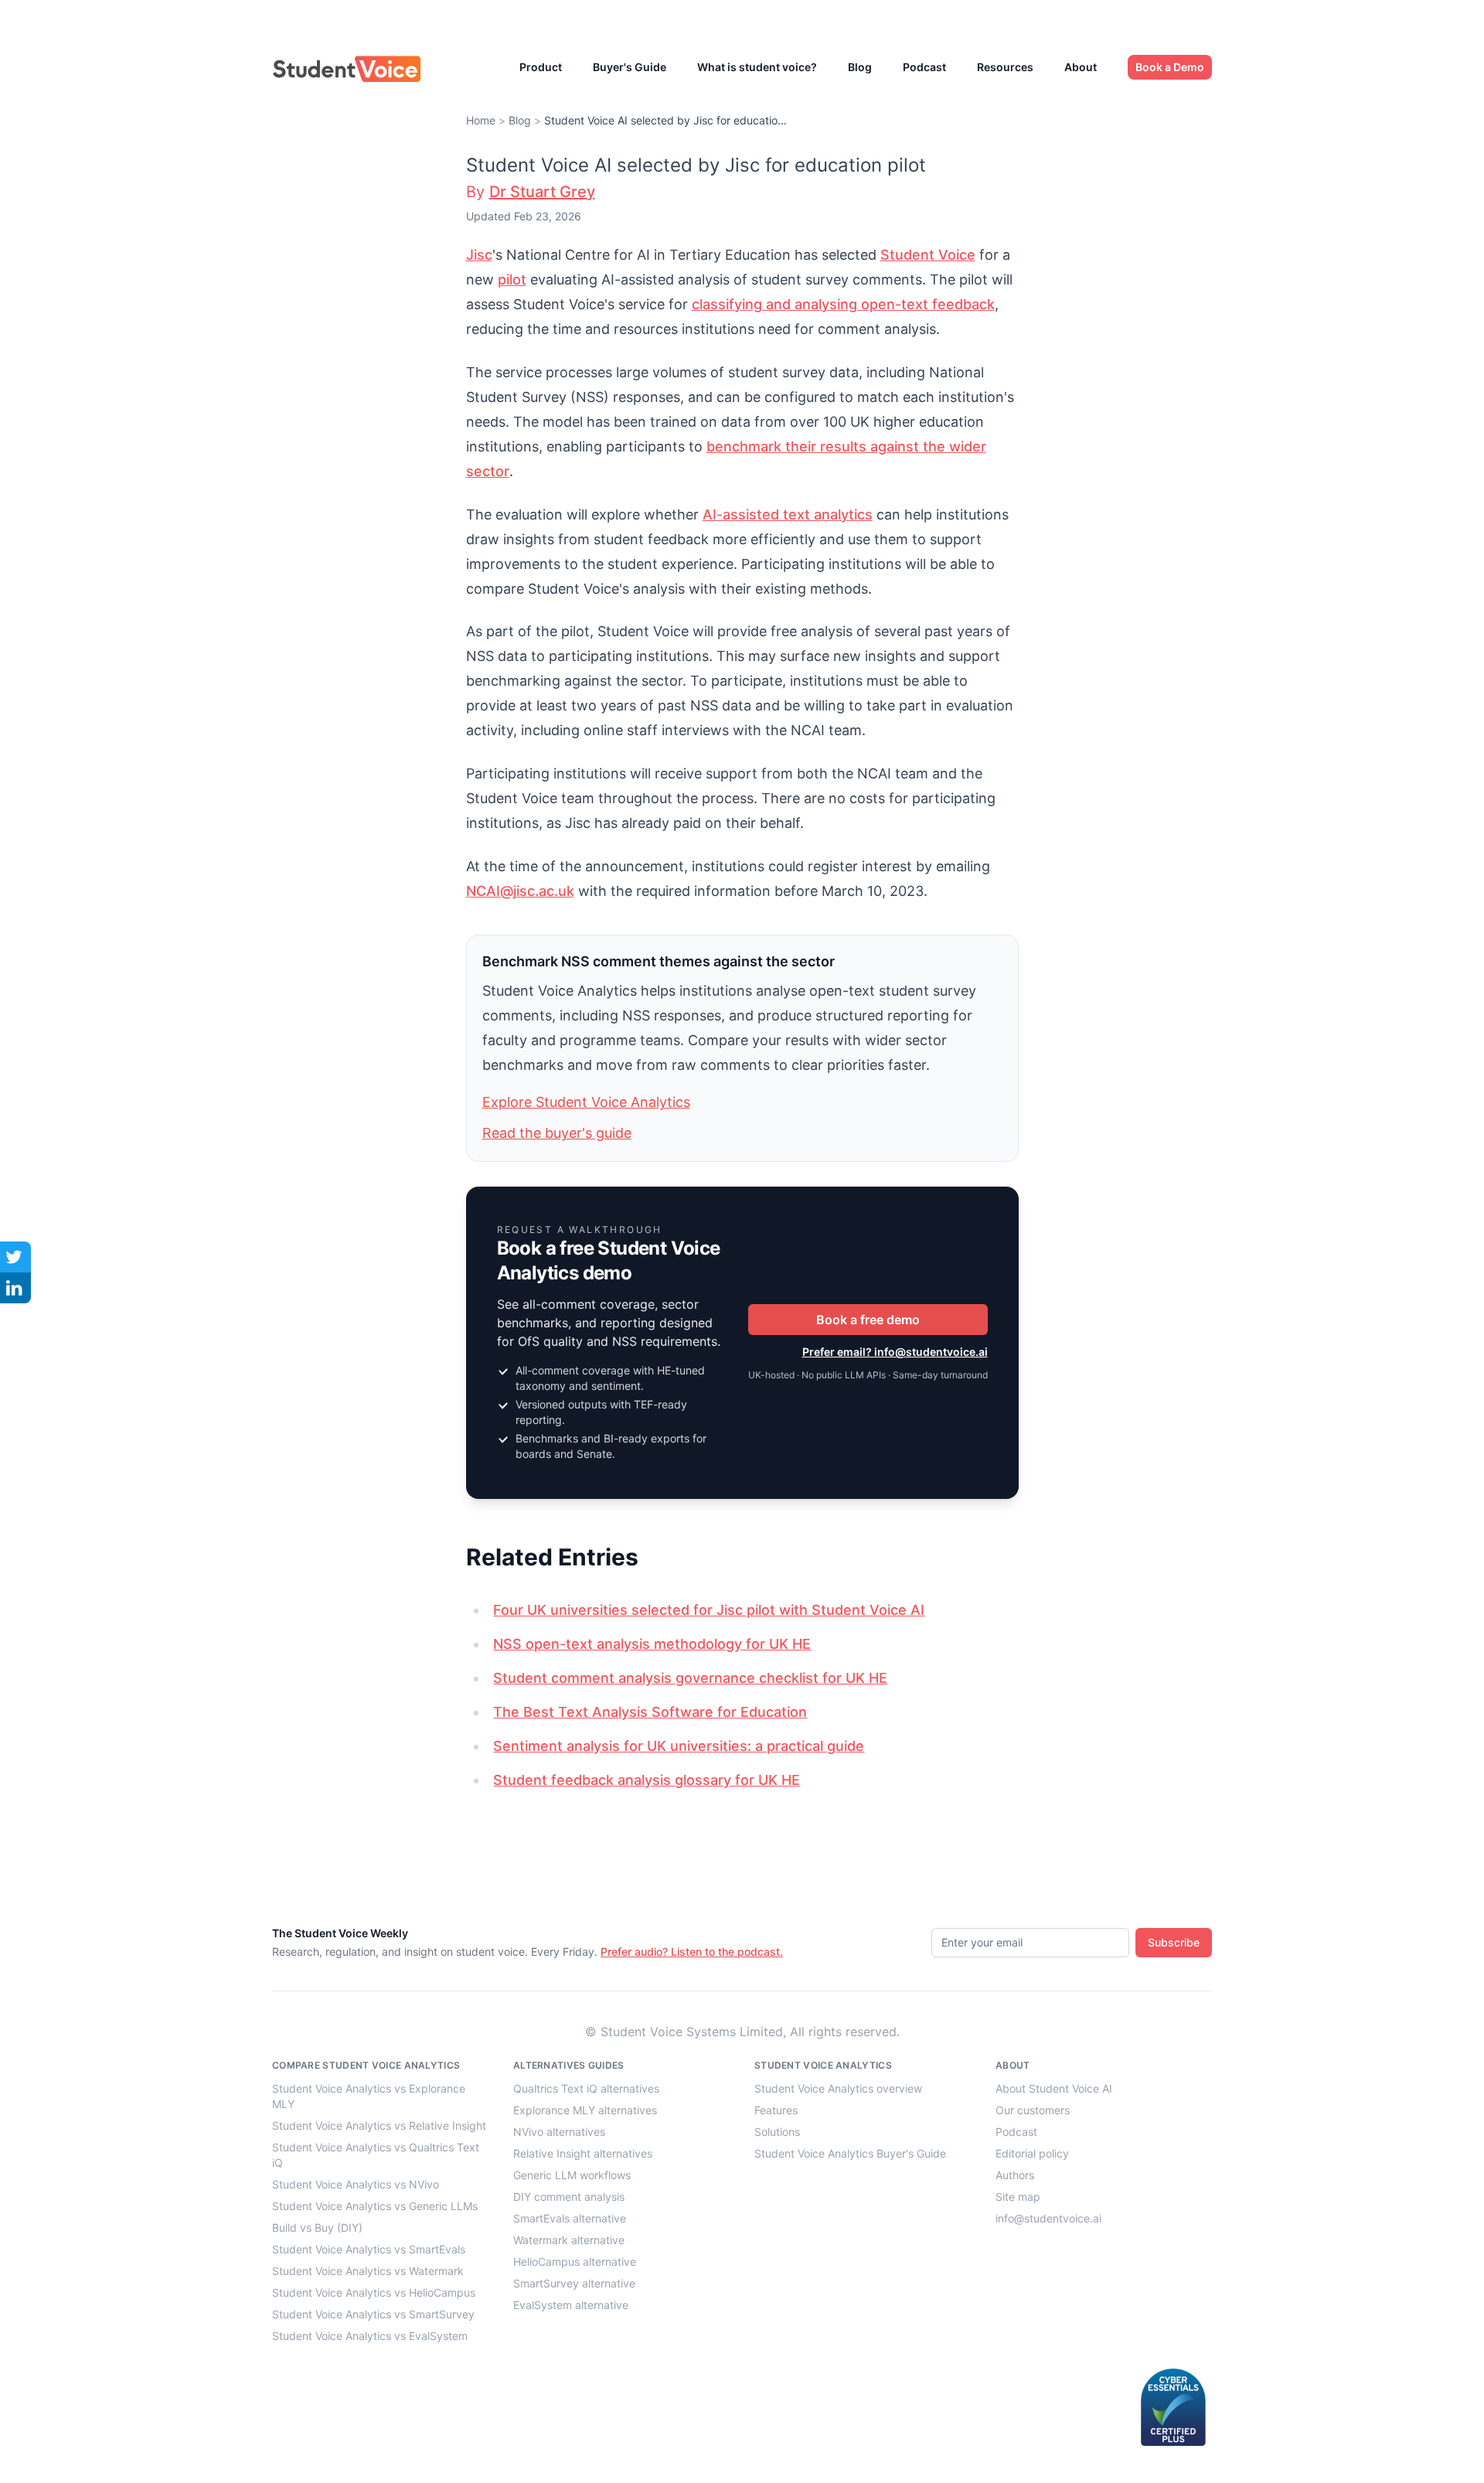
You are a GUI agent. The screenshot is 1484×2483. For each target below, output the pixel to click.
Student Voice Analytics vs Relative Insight (379, 2125)
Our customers (1033, 2110)
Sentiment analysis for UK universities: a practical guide (679, 1746)
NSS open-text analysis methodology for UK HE (652, 1644)
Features (776, 2110)
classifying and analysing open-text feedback (843, 304)
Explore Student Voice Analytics (586, 1102)
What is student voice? (757, 67)
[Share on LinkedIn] (15, 1288)
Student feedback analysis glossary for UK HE (647, 1780)
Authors (1015, 2175)
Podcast (924, 67)
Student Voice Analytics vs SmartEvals (369, 2249)
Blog (860, 67)
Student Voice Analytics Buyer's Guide (850, 2153)
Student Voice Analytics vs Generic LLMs (375, 2206)
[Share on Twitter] (15, 1257)
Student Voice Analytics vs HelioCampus (374, 2292)
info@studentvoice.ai (1048, 2218)
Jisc (479, 255)
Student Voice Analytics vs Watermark (368, 2271)
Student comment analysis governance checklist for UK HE (690, 1678)
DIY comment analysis (569, 2197)
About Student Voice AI (1054, 2088)
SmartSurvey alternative (574, 2283)
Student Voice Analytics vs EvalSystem (370, 2336)
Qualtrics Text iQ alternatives (586, 2088)
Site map (1018, 2197)
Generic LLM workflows (572, 2175)
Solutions (777, 2132)
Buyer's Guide (630, 67)
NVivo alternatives (559, 2132)
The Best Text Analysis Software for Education (650, 1712)
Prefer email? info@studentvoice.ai (895, 1352)
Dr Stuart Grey (542, 192)
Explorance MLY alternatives (585, 2110)
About (1081, 67)
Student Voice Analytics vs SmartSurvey (373, 2314)
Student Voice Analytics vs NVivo (356, 2184)
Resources (1005, 67)
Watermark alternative (569, 2240)
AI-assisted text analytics (788, 514)
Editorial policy (1032, 2153)
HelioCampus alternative (575, 2262)
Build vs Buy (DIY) (317, 2228)
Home (481, 120)
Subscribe (1174, 1942)
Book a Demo (1170, 67)
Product (541, 67)
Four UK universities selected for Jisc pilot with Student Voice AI (709, 1610)
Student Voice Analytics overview (838, 2088)
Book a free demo (868, 1320)
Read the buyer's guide (557, 1133)
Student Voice (928, 255)
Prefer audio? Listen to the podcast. (692, 1952)
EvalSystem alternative (571, 2305)
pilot (512, 279)
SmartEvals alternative (570, 2218)
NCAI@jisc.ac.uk (520, 891)
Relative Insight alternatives (583, 2153)
